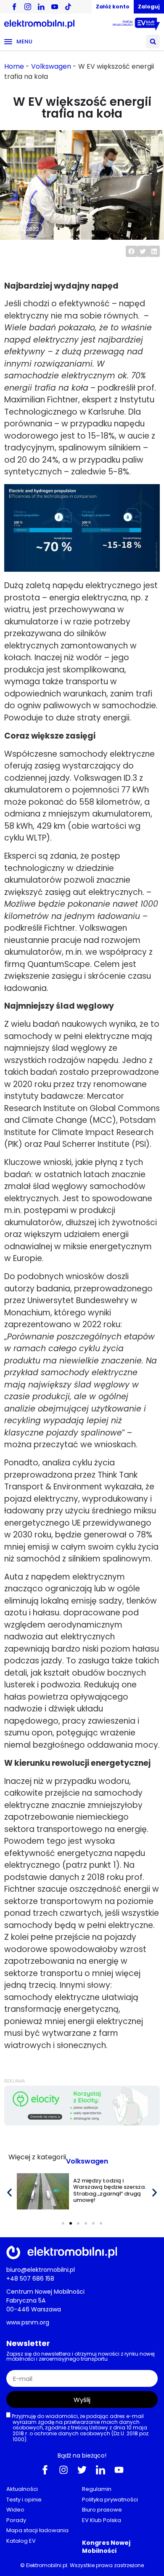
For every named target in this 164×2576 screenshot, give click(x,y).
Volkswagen (51, 66)
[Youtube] (119, 2470)
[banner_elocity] (82, 2123)
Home (14, 66)
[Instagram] (63, 2470)
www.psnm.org (28, 2322)
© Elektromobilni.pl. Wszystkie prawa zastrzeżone (82, 2565)
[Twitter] (82, 2470)
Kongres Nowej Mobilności (106, 2547)
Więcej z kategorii (37, 2157)
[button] (153, 42)
